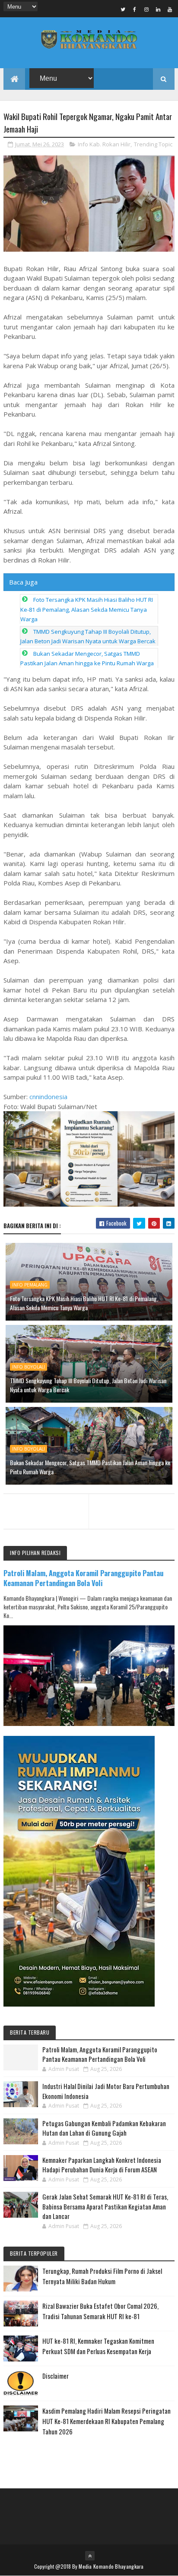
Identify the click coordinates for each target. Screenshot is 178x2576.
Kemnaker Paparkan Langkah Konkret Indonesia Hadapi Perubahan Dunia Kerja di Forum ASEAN (102, 2165)
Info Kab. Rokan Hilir (104, 144)
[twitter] (123, 9)
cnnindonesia (48, 1097)
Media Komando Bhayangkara (111, 2566)
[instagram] (146, 9)
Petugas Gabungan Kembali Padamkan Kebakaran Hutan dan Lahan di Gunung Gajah (104, 2128)
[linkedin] (158, 9)
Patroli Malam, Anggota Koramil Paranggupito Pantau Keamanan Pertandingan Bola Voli (84, 1578)
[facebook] (135, 9)
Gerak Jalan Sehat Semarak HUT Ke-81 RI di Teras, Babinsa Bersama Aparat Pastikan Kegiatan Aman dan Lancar (105, 2206)
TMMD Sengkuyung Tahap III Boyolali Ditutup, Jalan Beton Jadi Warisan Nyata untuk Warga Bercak (88, 1385)
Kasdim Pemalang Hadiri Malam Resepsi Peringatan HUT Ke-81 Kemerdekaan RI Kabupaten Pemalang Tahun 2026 (106, 2421)
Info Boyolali (29, 1367)
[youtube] (170, 9)
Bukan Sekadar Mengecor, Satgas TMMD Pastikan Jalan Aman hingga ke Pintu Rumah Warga (90, 1467)
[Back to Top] (90, 2556)
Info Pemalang (30, 1285)
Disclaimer (56, 2376)
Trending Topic (153, 144)
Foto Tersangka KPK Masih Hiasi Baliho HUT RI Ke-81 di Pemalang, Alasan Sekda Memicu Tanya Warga (87, 609)
